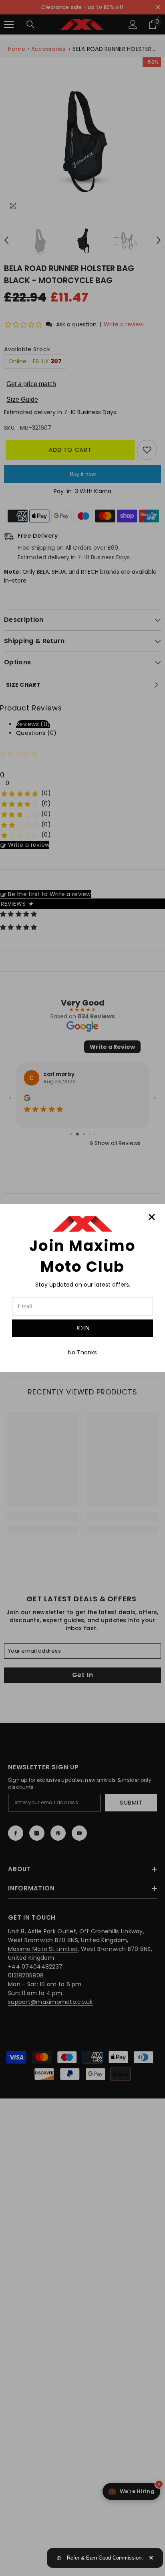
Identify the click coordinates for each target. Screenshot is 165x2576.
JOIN (83, 1328)
